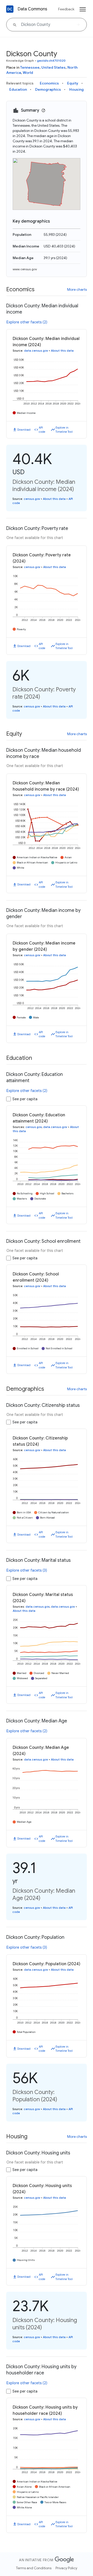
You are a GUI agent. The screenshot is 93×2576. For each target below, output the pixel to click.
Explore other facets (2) (27, 322)
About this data (62, 351)
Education (18, 89)
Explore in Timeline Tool (64, 430)
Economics (49, 83)
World (28, 73)
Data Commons (32, 9)
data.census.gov (36, 351)
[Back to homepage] (10, 9)
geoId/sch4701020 (51, 61)
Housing (76, 89)
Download (24, 430)
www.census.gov (25, 269)
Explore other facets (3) (27, 1570)
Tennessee (30, 67)
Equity (73, 83)
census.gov (32, 499)
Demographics (48, 89)
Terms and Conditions (34, 2568)
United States (53, 67)
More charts (77, 289)
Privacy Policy (66, 2568)
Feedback (66, 9)
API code (42, 430)
